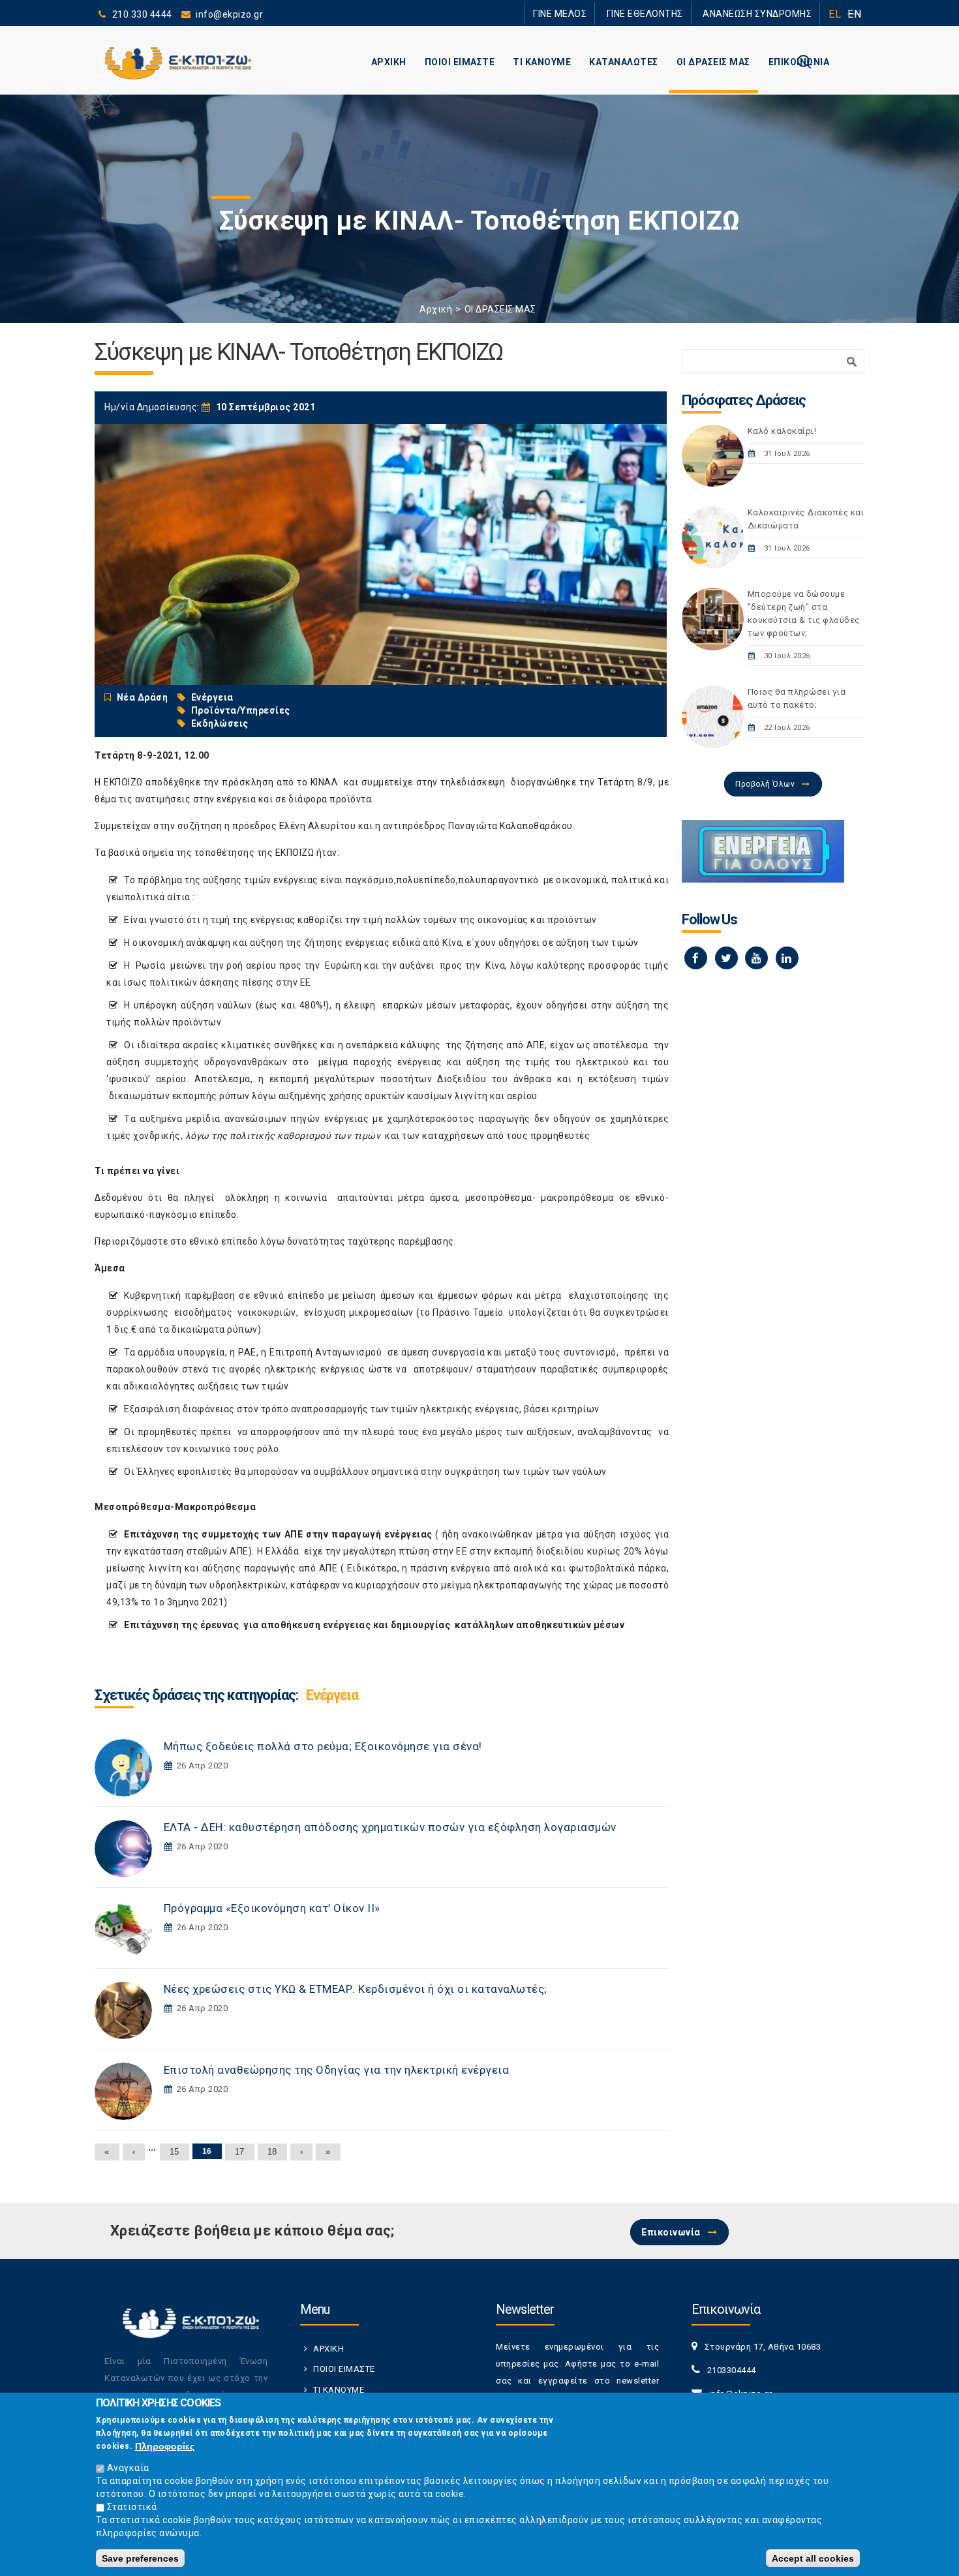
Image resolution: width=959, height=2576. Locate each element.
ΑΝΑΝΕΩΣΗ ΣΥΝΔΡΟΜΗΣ (765, 13)
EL (835, 14)
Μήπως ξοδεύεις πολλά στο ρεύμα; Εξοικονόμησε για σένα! (323, 1746)
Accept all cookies (813, 2558)
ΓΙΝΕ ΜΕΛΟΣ (597, 13)
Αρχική (436, 309)
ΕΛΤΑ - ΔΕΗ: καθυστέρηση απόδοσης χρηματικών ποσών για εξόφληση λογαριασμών (390, 1827)
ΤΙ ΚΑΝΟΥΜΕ (542, 62)
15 (175, 2152)
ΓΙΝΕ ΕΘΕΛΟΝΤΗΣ (668, 13)
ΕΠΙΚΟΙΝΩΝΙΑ (799, 62)
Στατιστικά (132, 2507)
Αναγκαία (128, 2468)
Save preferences (140, 2558)
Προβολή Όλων (765, 784)
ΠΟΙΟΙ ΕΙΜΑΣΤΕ (460, 62)
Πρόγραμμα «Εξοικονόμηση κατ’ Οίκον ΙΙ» (272, 1908)
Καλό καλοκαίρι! (782, 431)
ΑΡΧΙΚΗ (389, 62)
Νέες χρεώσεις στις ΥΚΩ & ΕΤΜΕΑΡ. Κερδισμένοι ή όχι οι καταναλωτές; (356, 1989)
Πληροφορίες (165, 2446)
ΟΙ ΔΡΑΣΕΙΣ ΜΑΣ (713, 62)
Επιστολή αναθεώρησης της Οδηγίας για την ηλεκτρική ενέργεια (337, 2070)
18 (272, 2152)
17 (240, 2152)
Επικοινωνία (671, 2232)
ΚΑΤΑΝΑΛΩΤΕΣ (624, 62)
